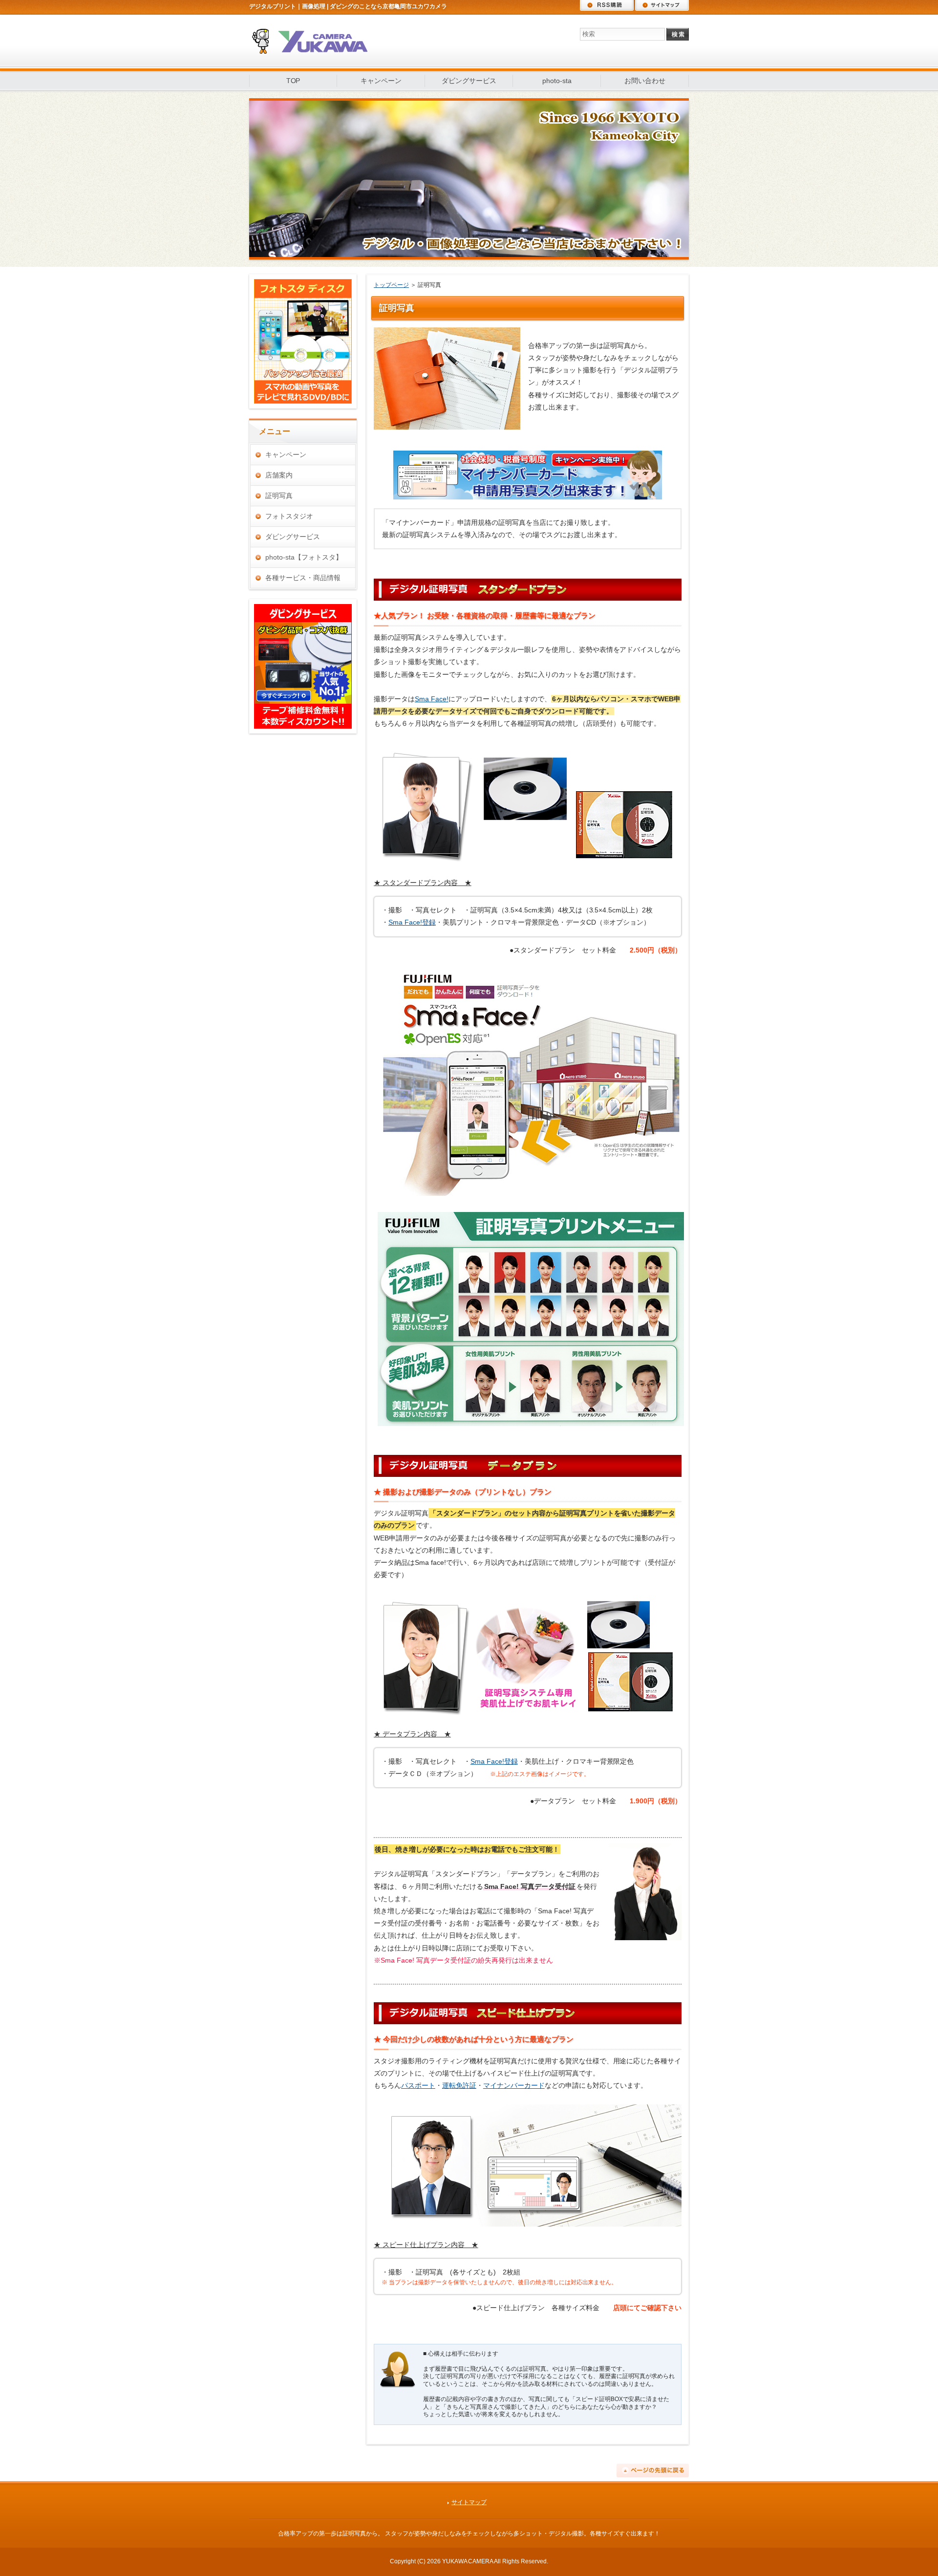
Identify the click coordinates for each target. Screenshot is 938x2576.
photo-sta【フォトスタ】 (304, 557)
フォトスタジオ (289, 516)
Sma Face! (432, 699)
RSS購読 (607, 5)
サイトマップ (662, 5)
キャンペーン (381, 81)
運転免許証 (459, 2085)
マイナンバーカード (514, 2085)
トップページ (391, 285)
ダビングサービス (469, 81)
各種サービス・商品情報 (303, 578)
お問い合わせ (645, 81)
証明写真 (279, 496)
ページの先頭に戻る (653, 2470)
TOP (293, 81)
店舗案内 (279, 475)
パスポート (418, 2085)
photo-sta (557, 81)
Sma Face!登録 (412, 922)
